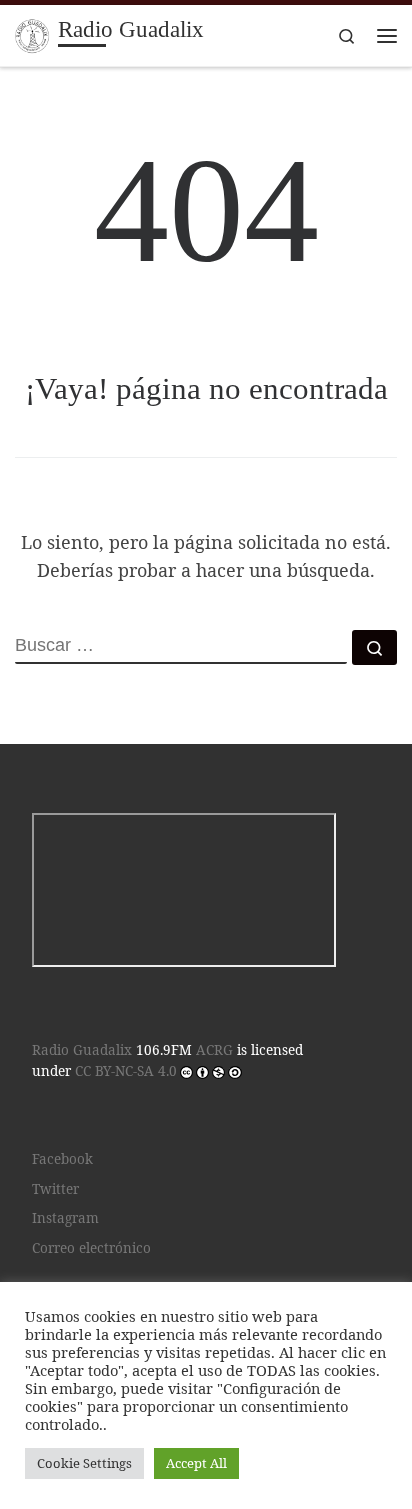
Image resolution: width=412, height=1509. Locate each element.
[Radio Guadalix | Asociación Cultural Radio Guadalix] (33, 33)
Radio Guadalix (82, 1050)
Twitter (55, 1189)
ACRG (214, 1050)
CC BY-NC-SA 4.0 (126, 1071)
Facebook (62, 1159)
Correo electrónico (91, 1248)
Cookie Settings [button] (84, 1463)
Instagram (65, 1218)
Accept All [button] (196, 1463)
